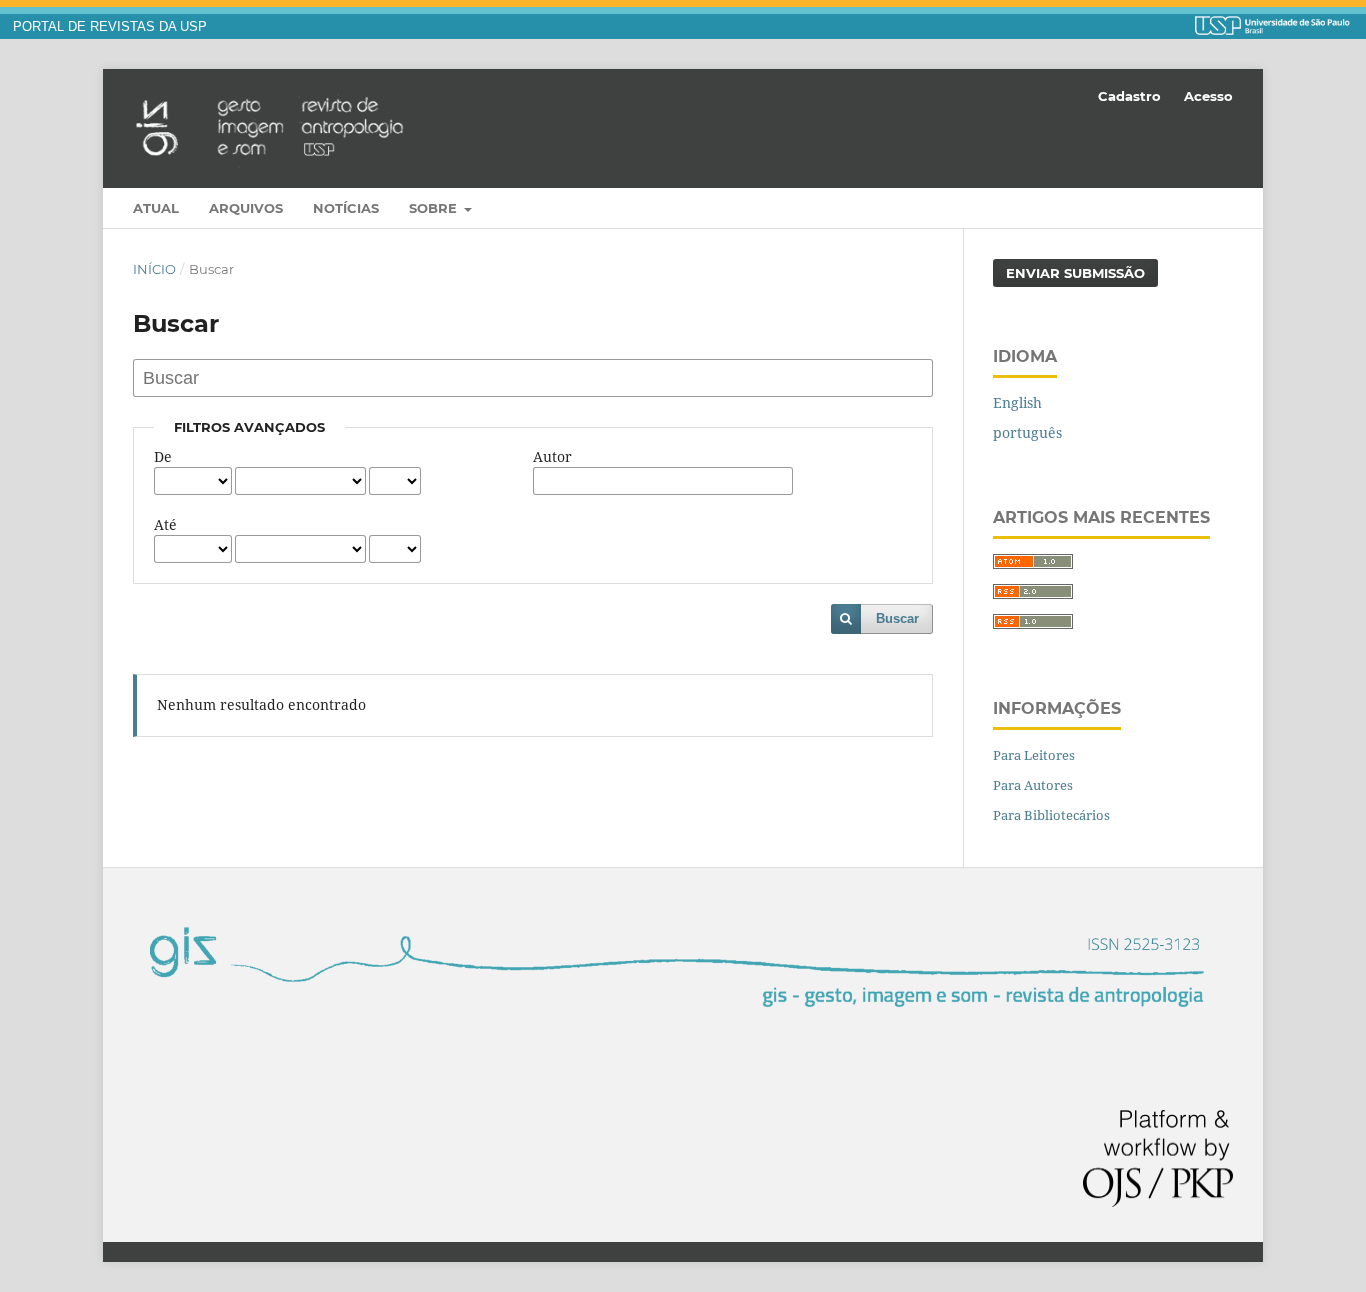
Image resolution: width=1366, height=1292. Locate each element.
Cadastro (1129, 96)
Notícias (346, 208)
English (1017, 402)
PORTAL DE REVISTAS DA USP (110, 27)
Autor (552, 456)
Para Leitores (1034, 755)
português (1027, 432)
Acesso (1208, 96)
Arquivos (246, 208)
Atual (156, 208)
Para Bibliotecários (1051, 815)
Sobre (435, 208)
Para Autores (1033, 785)
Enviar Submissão (1075, 273)
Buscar (897, 618)
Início (154, 269)
